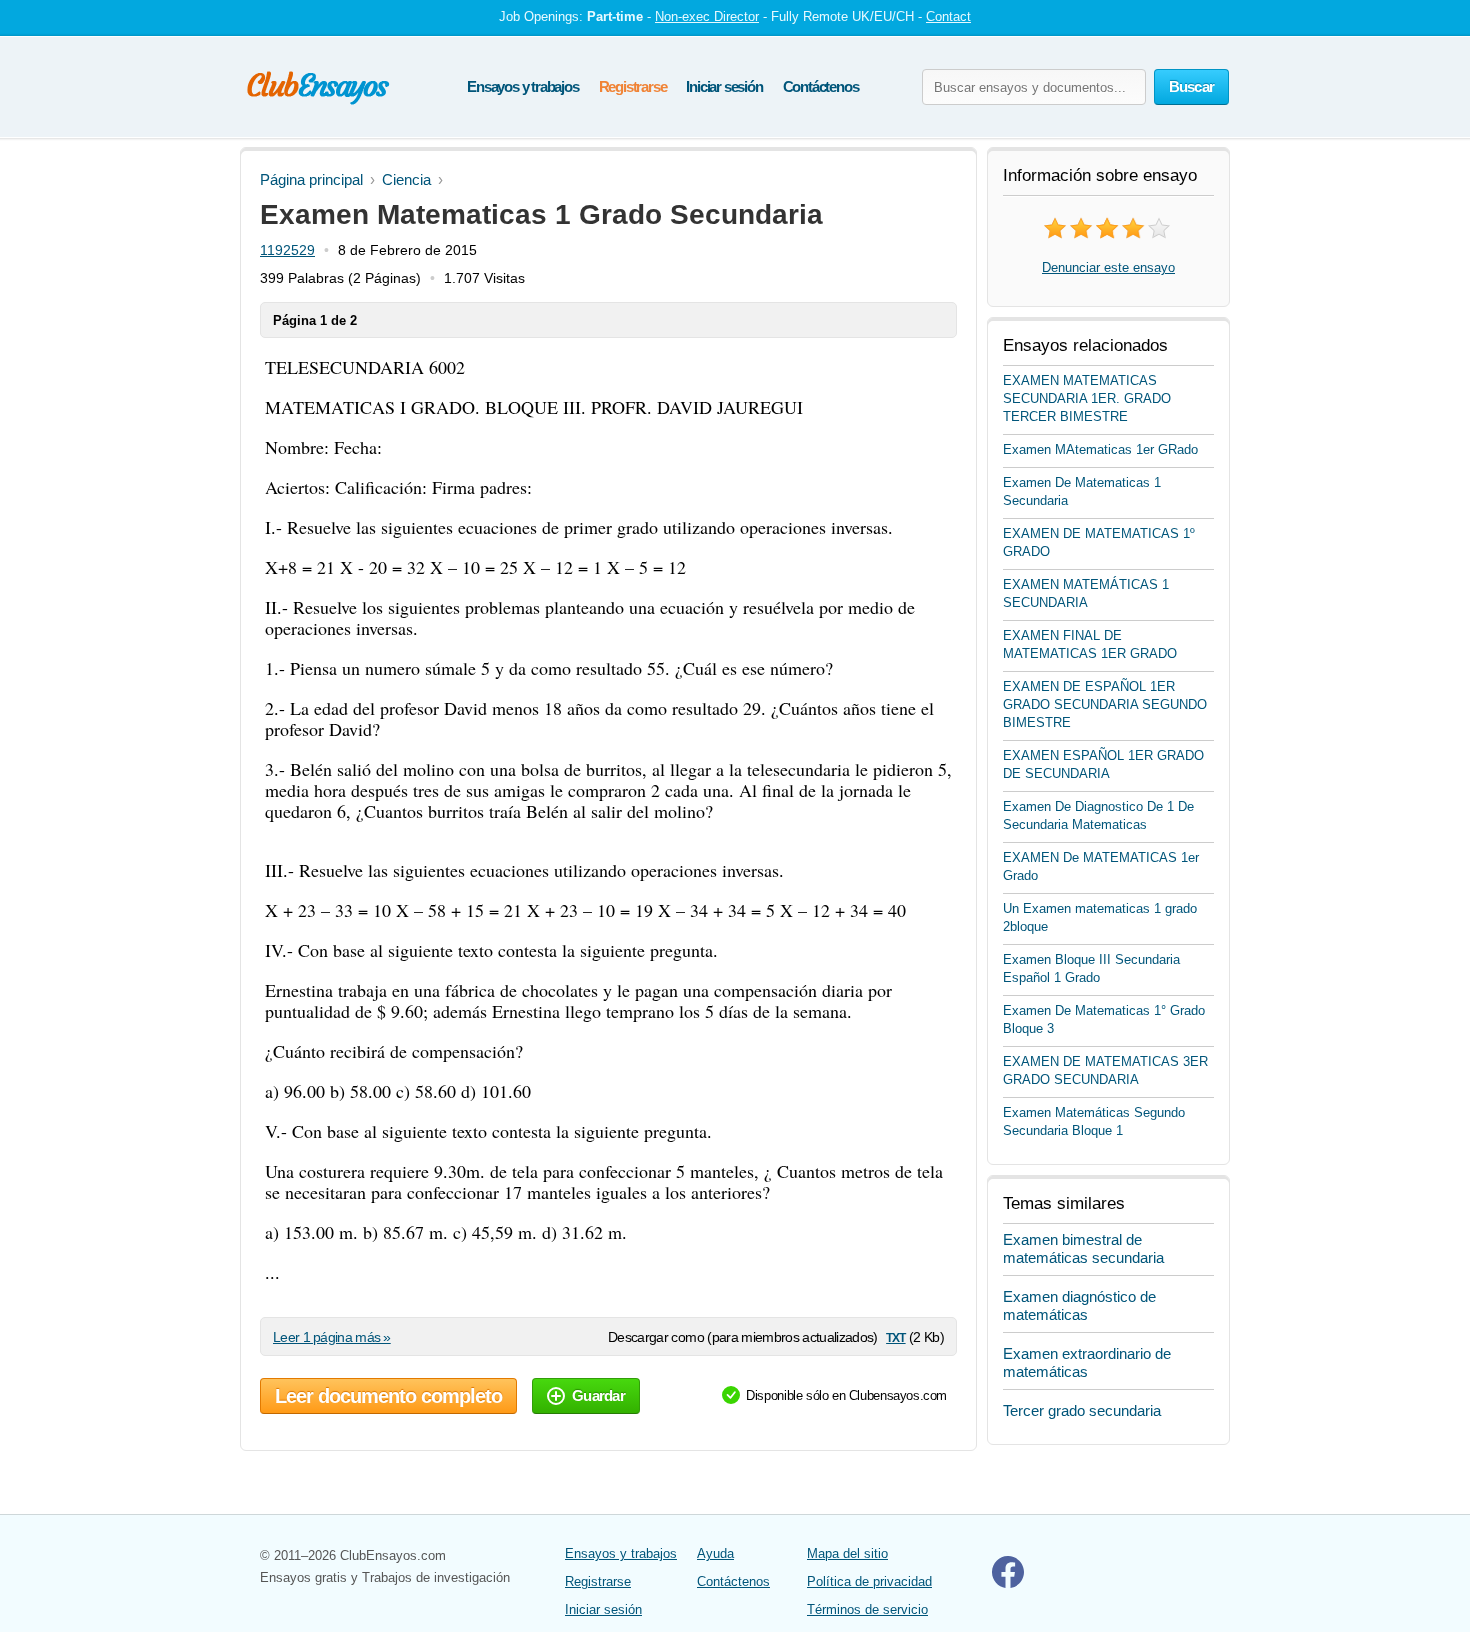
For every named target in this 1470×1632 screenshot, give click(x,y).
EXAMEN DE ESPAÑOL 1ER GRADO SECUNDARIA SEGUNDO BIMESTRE (1105, 704)
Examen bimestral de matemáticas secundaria (1083, 1248)
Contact (948, 16)
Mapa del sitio (847, 1553)
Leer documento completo (388, 1396)
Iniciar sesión (724, 86)
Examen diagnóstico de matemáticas (1079, 1305)
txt (895, 1336)
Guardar (598, 1395)
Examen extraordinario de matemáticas (1087, 1362)
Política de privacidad (869, 1581)
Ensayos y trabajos (522, 86)
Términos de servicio (867, 1609)
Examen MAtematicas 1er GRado (1100, 449)
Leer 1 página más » (332, 1337)
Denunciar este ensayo (1108, 267)
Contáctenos (821, 86)
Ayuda (715, 1553)
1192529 (287, 250)
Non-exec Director (707, 16)
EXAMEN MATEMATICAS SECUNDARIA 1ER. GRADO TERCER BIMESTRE (1087, 398)
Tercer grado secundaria (1082, 1410)
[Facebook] (1008, 1583)
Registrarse (633, 86)
